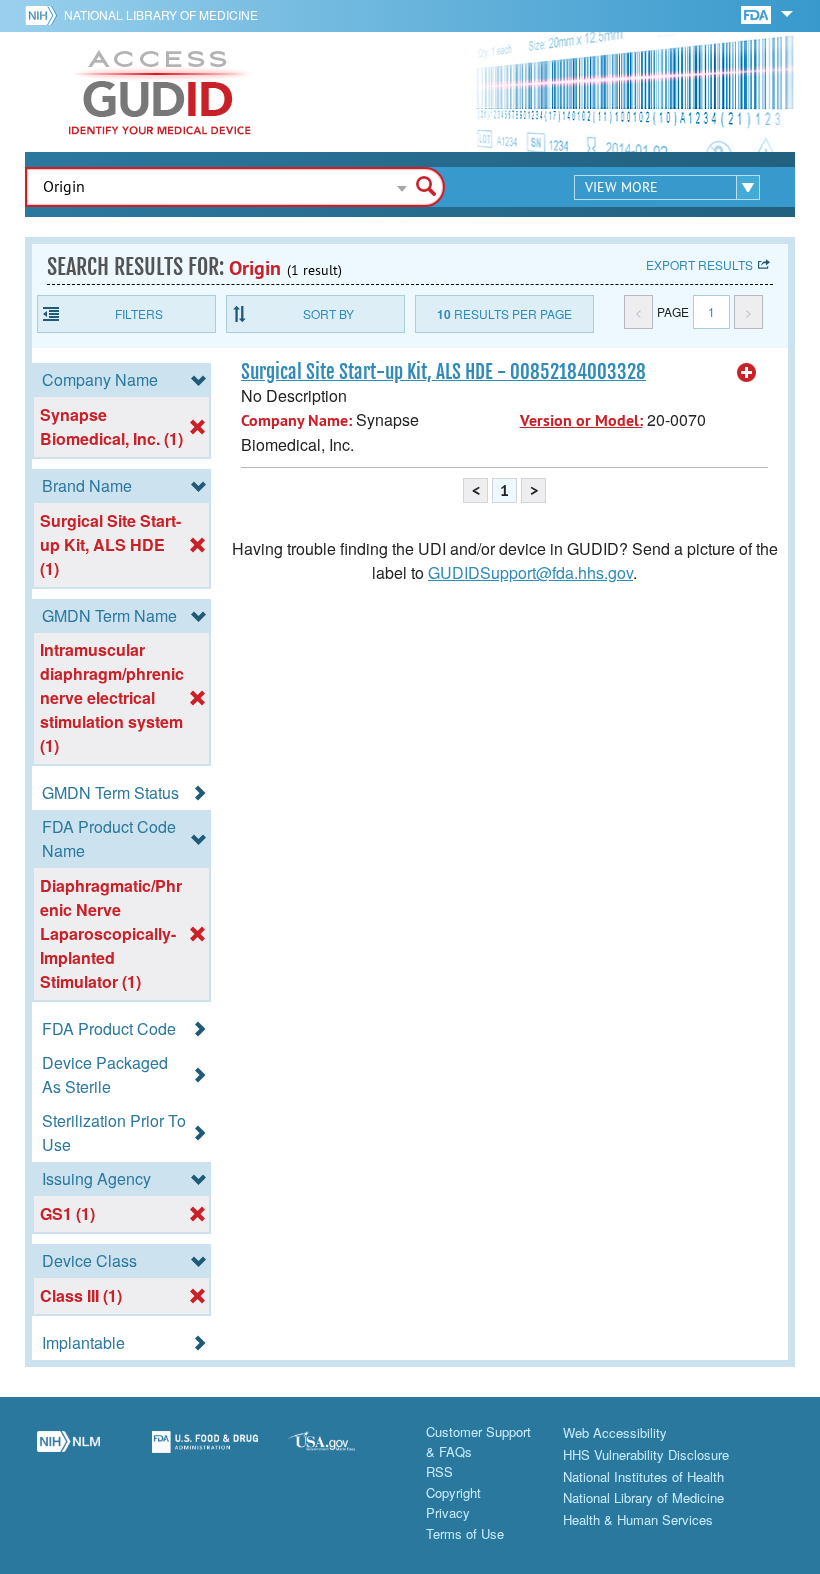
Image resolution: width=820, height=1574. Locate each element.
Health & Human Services (638, 1519)
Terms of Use (465, 1533)
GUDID (160, 92)
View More (621, 187)
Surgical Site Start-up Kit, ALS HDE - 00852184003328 (443, 372)
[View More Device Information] (747, 373)
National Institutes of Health (643, 1476)
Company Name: (296, 420)
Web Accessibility (615, 1432)
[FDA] (757, 13)
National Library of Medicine (161, 14)
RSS (439, 1471)
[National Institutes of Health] (44, 15)
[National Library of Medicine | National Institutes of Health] (68, 1453)
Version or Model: (581, 420)
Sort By (328, 313)
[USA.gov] (341, 1453)
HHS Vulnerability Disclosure (646, 1454)
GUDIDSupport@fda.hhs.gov (530, 572)
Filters (139, 313)
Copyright (453, 1492)
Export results (699, 264)
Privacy (448, 1512)
